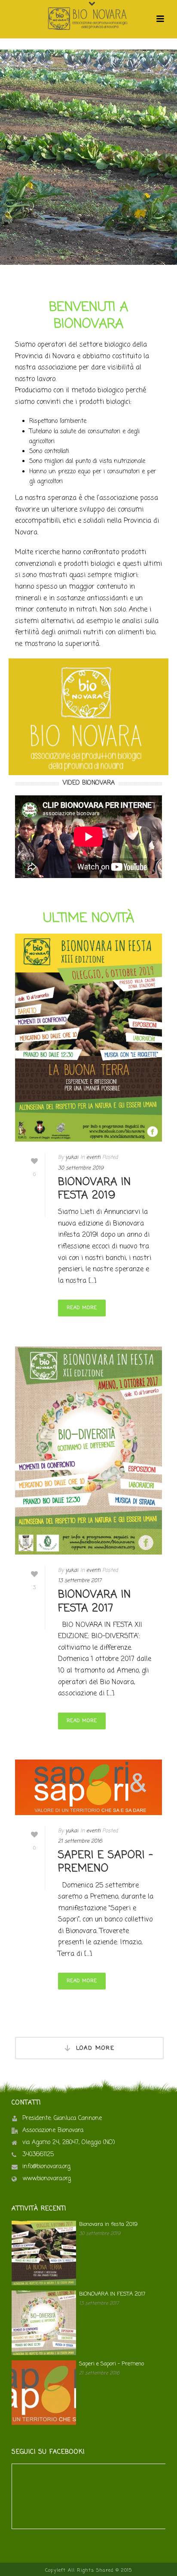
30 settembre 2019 (81, 1168)
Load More (95, 2048)
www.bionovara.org (47, 2179)
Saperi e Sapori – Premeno (105, 1862)
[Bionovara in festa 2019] (88, 1038)
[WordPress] (88, 19)
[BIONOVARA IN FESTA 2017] (88, 1451)
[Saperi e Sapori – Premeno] (88, 1787)
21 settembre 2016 (80, 1841)
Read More (82, 1308)
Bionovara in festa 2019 (95, 1189)
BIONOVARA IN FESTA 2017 (95, 1601)
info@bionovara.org (46, 2167)
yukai (72, 1158)
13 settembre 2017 (80, 1581)
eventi (93, 1158)
